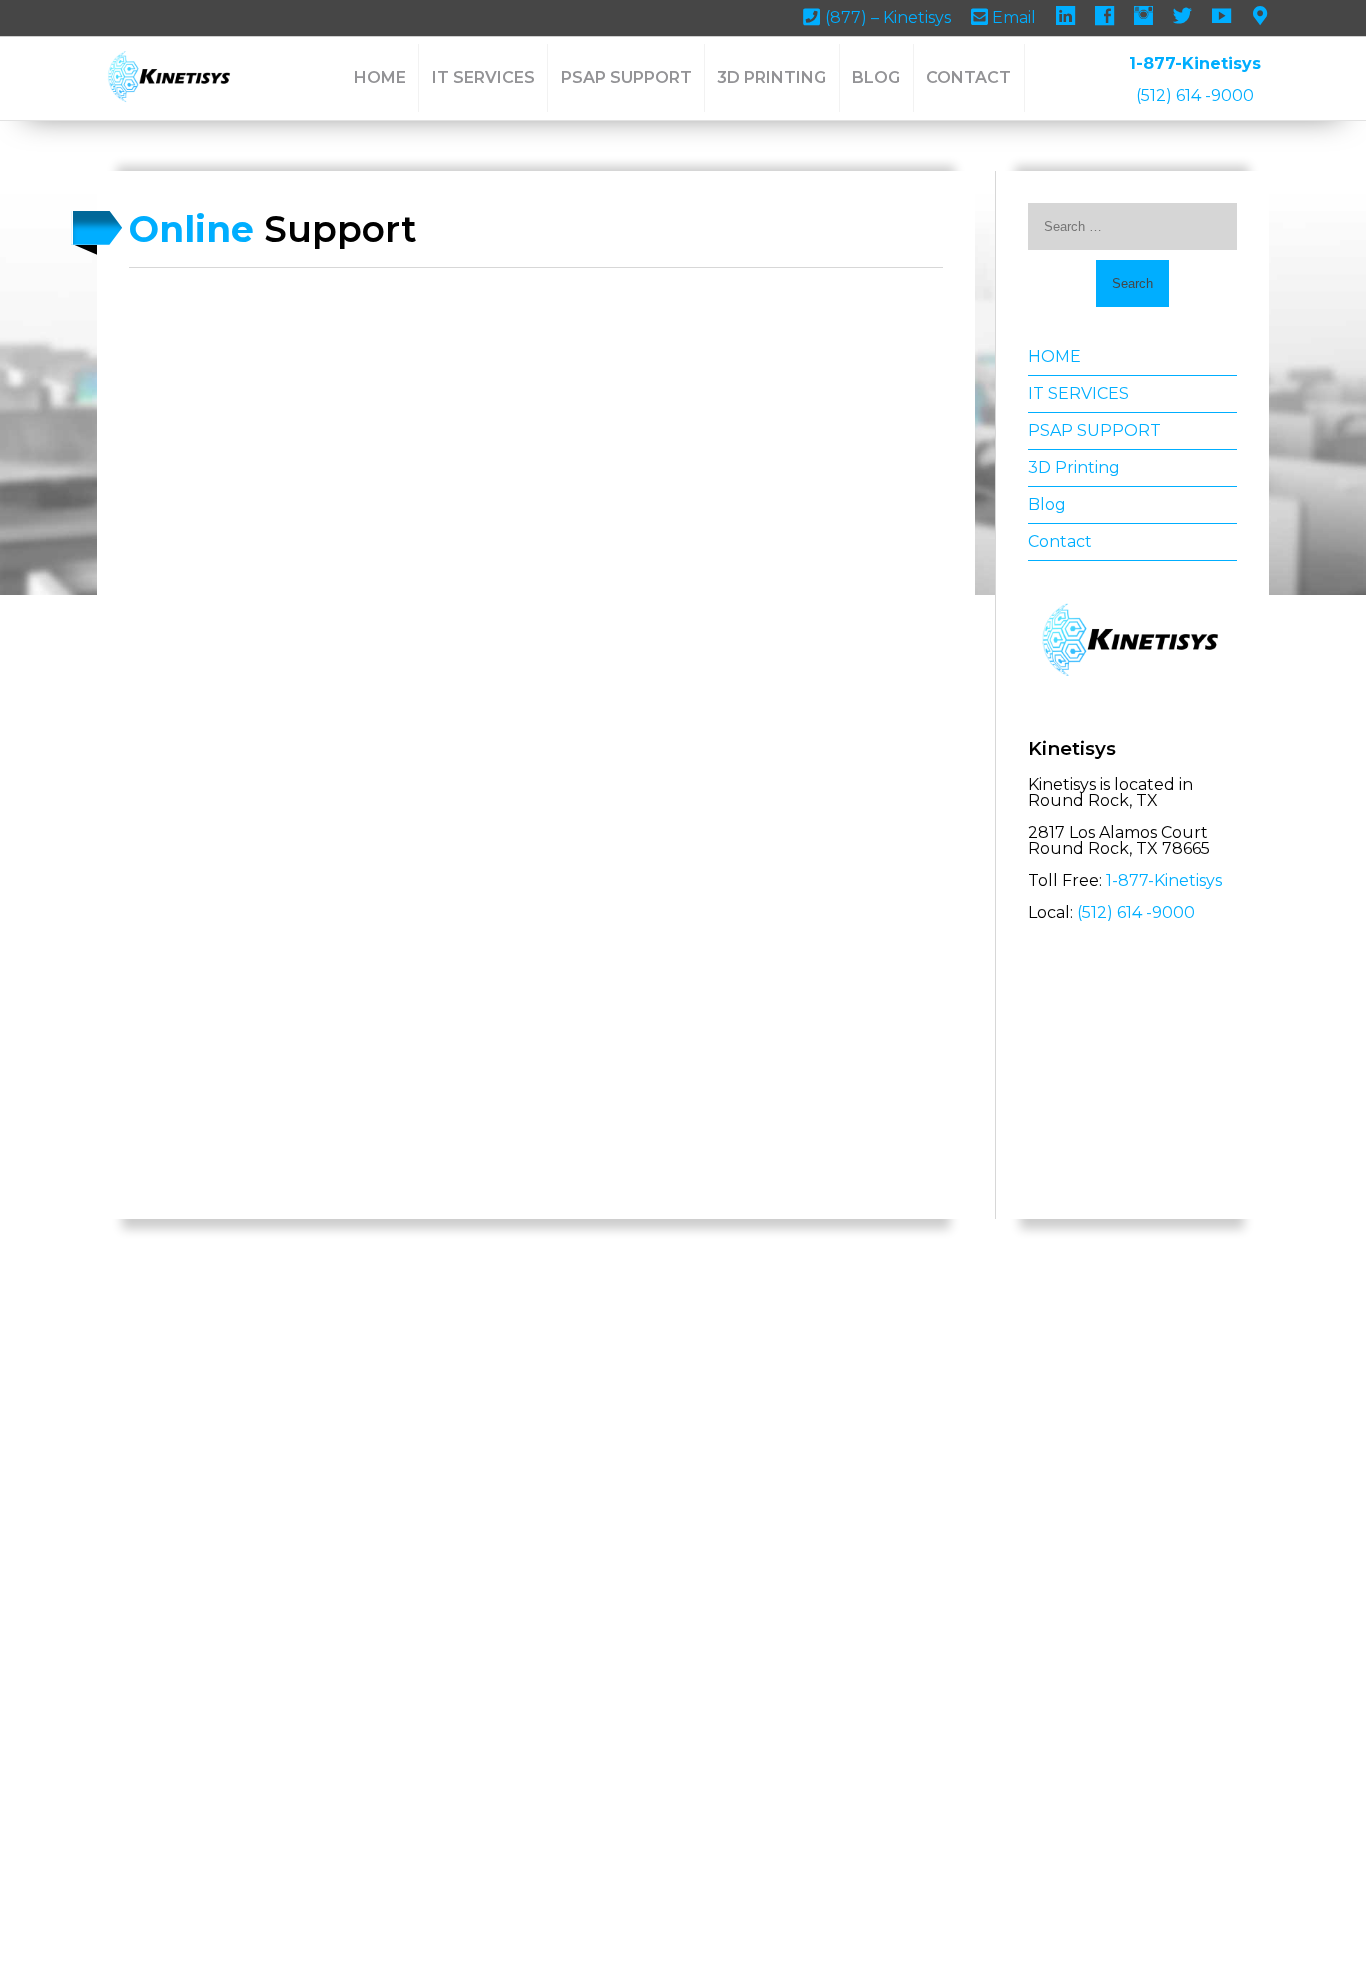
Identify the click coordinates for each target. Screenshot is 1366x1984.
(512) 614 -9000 (1195, 95)
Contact (968, 77)
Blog (876, 77)
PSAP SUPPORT (626, 77)
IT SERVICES (483, 77)
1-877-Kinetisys (1195, 63)
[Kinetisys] (170, 78)
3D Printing (771, 77)
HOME (380, 77)
